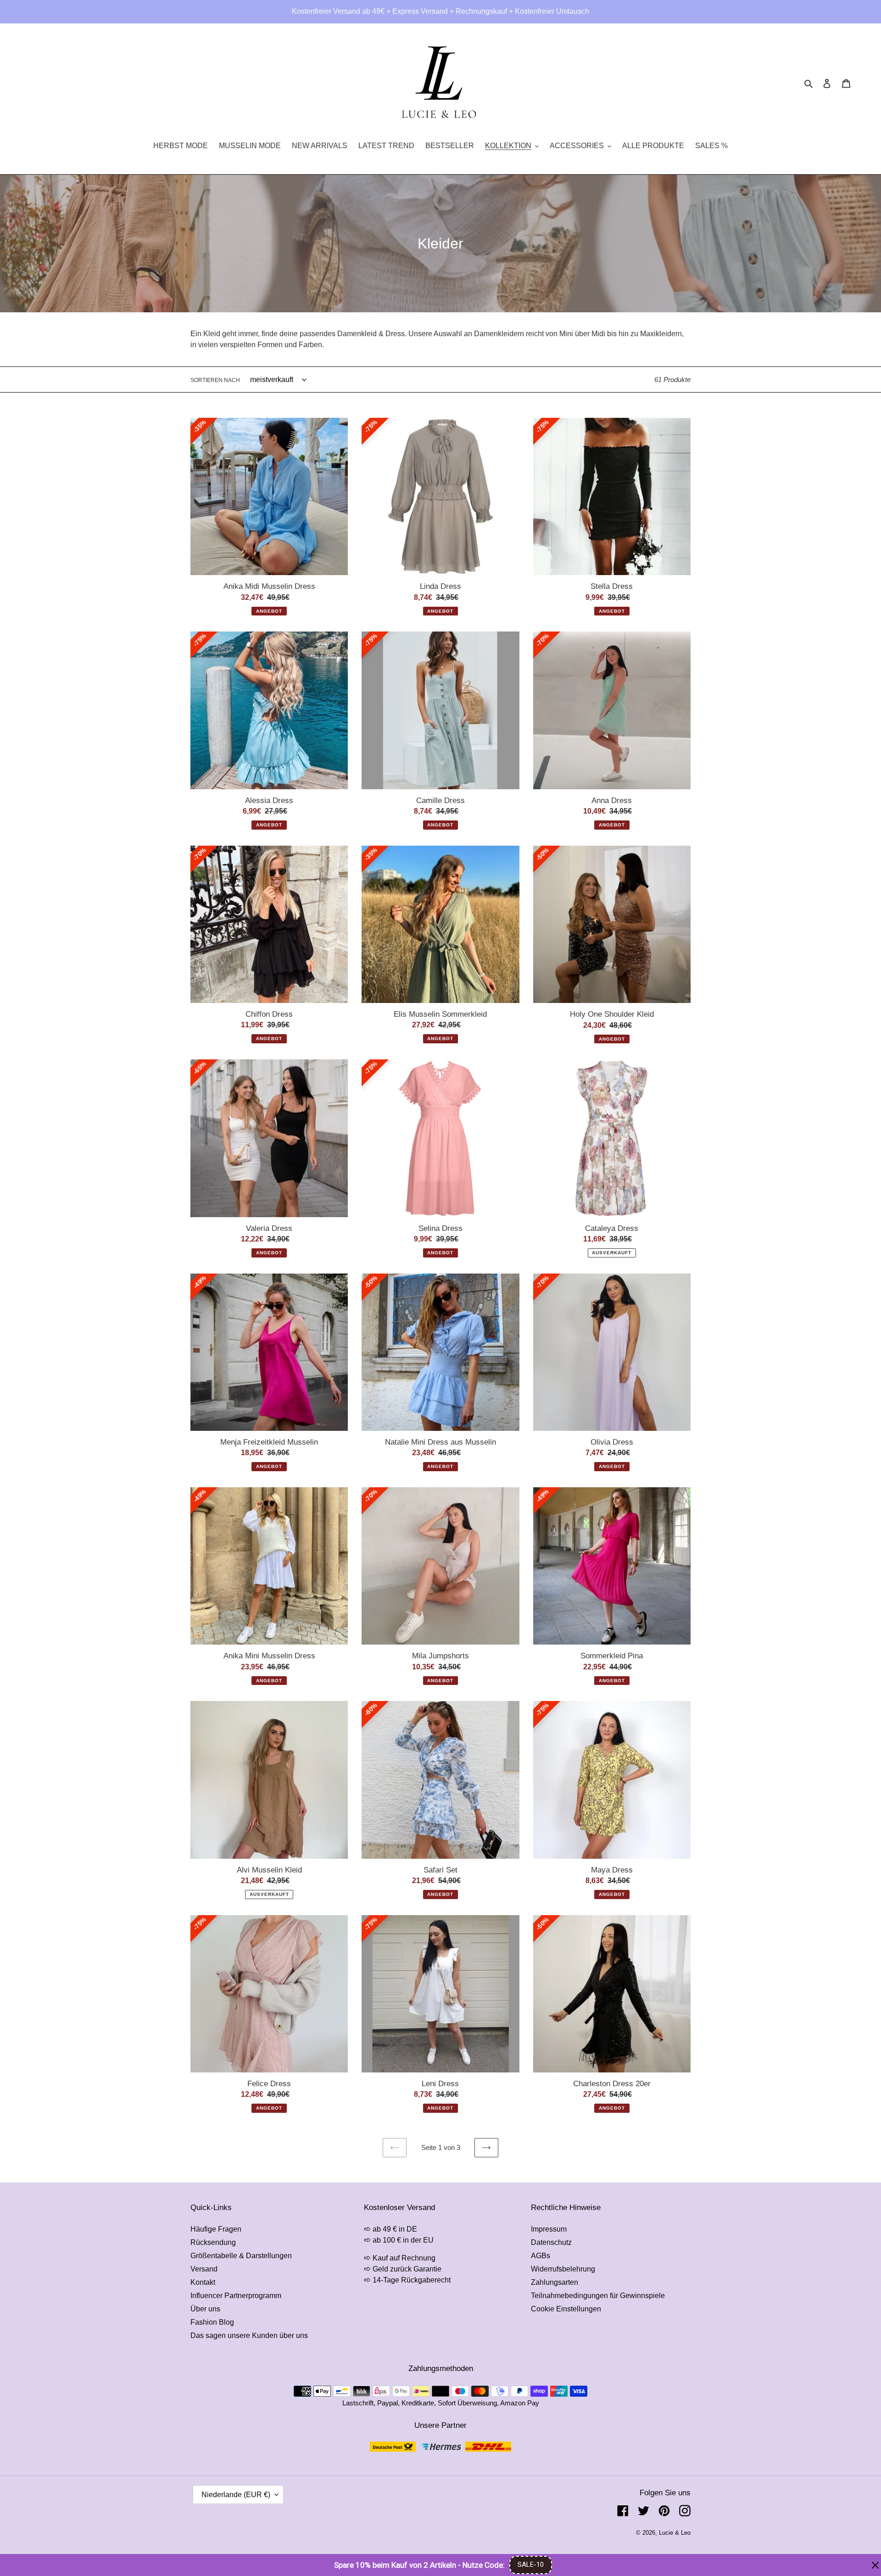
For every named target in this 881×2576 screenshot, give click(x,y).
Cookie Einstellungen (566, 2309)
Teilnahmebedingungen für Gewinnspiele (598, 2296)
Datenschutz (551, 2242)
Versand (204, 2269)
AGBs (541, 2256)
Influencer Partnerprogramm (236, 2296)
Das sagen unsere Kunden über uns (249, 2335)
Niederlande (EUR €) (236, 2495)
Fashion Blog (212, 2322)
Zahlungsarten (555, 2282)
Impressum (549, 2229)
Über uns (205, 2309)
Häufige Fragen (216, 2229)
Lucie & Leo (675, 2533)
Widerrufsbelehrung (563, 2269)
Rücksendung (213, 2242)
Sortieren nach (215, 380)
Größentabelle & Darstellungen (241, 2256)
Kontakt (203, 2282)
